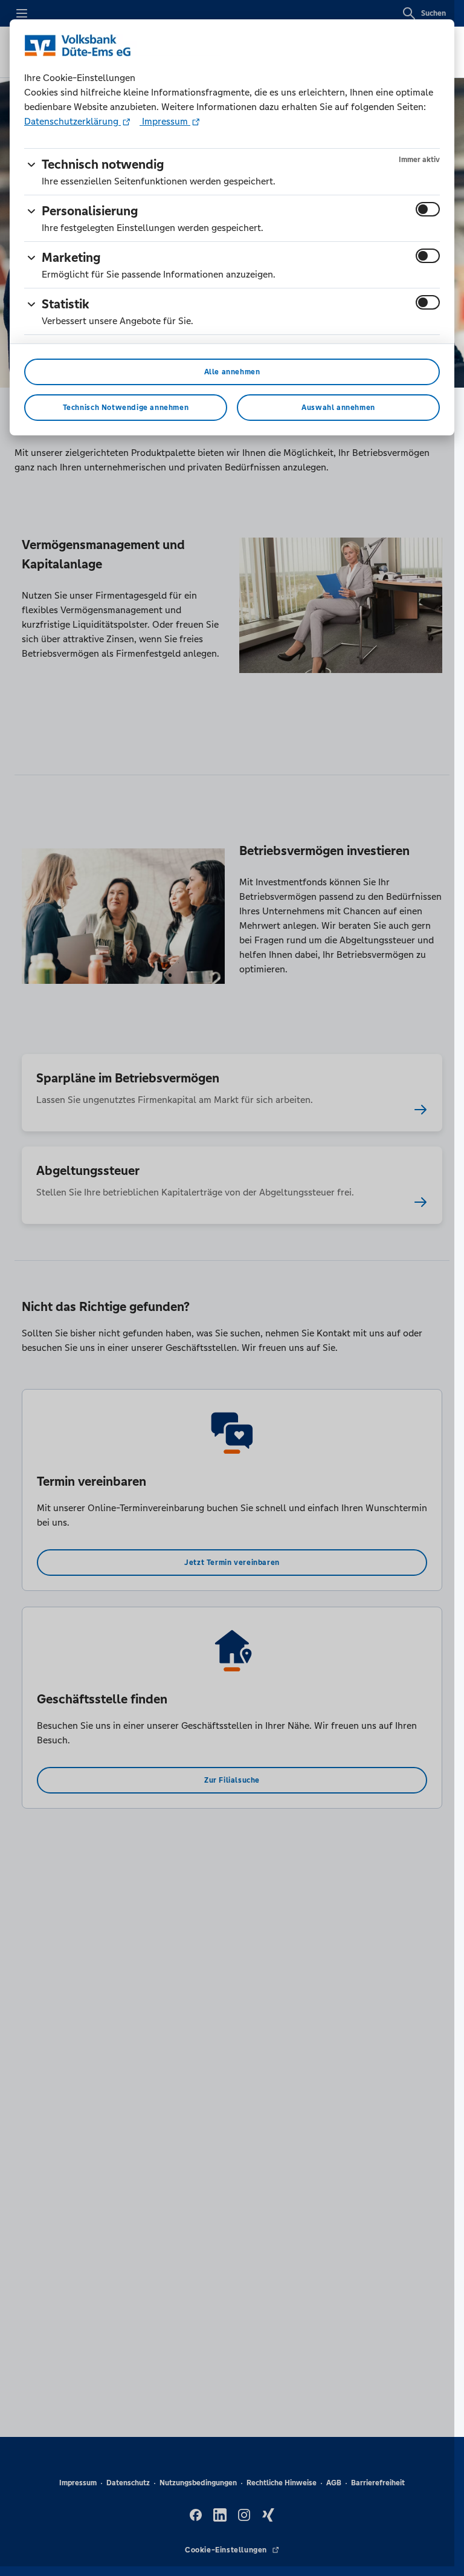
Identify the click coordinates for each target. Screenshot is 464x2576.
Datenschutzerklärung (72, 121)
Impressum (165, 121)
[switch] (428, 209)
